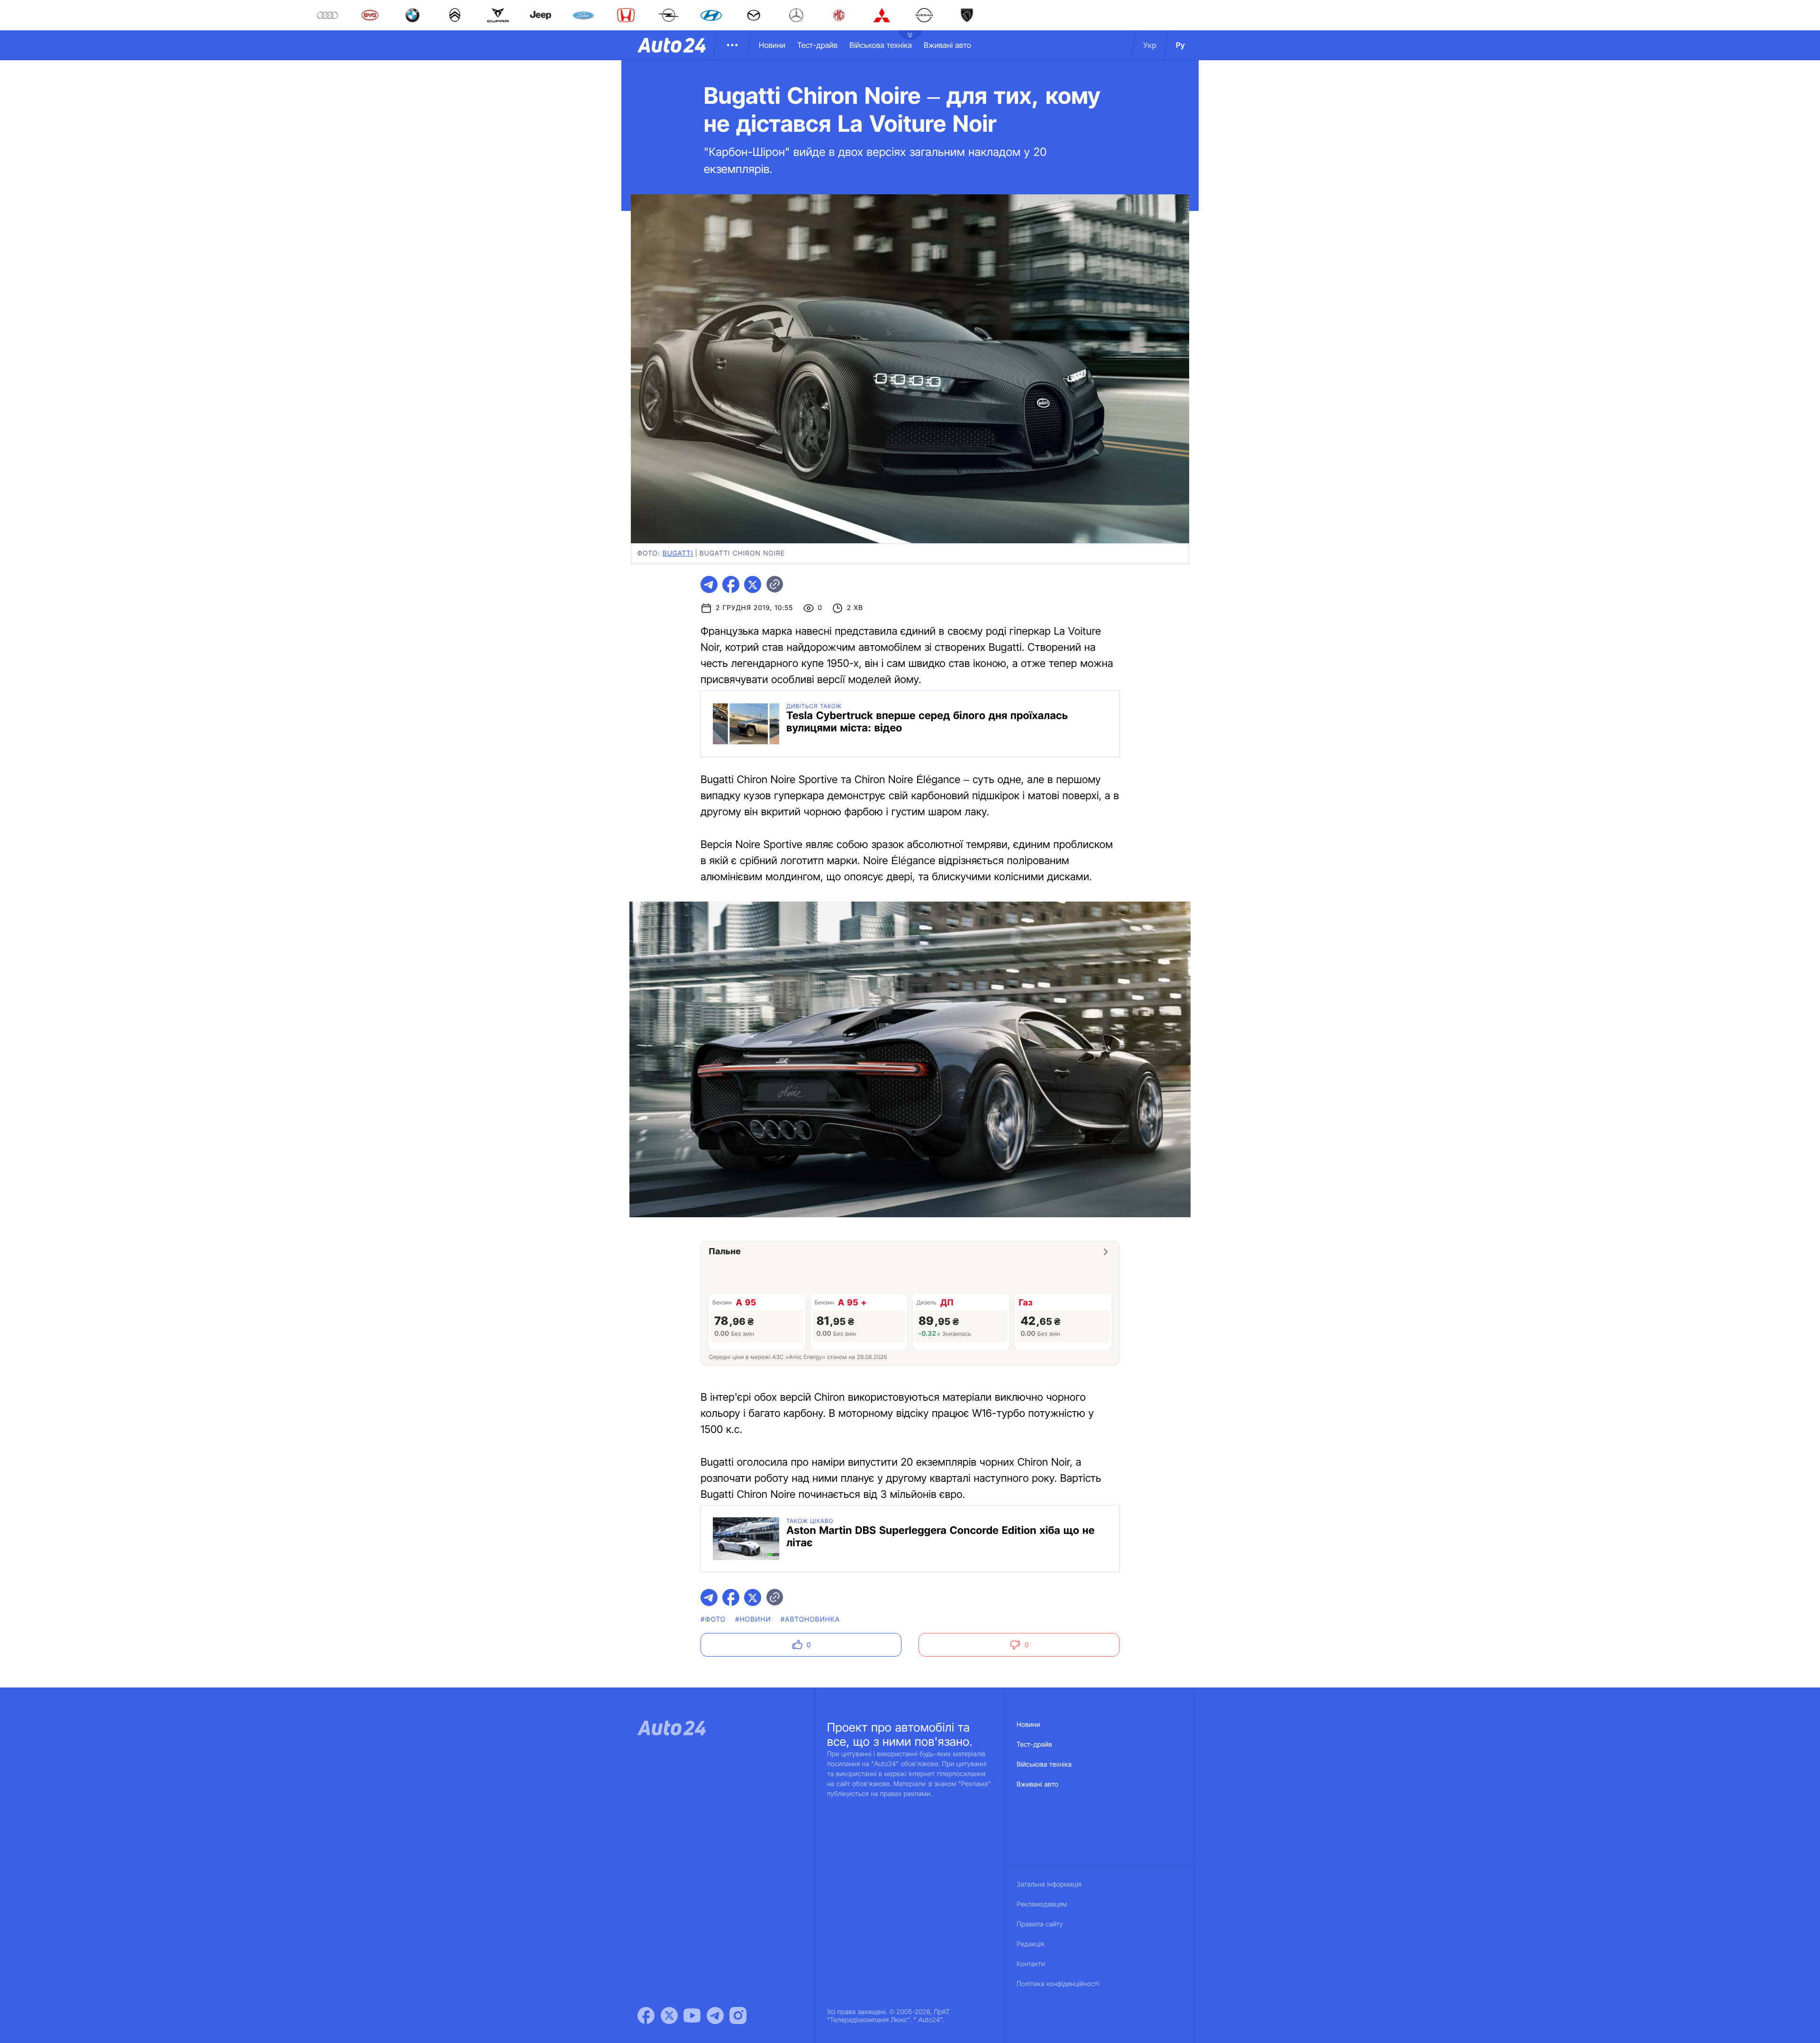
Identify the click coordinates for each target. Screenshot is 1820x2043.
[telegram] (709, 584)
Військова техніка (881, 45)
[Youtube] (692, 2016)
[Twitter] (669, 2016)
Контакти (1031, 1964)
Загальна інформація (1049, 1884)
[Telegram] (715, 2016)
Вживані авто (947, 45)
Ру (1180, 45)
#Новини (753, 1619)
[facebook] (731, 584)
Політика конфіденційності (1058, 1984)
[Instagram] (738, 2016)
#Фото (713, 1619)
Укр (1150, 45)
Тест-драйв (817, 45)
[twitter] (753, 584)
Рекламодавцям (1042, 1904)
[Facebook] (646, 2016)
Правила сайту (1040, 1924)
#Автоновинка (810, 1619)
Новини (772, 45)
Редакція (1030, 1944)
